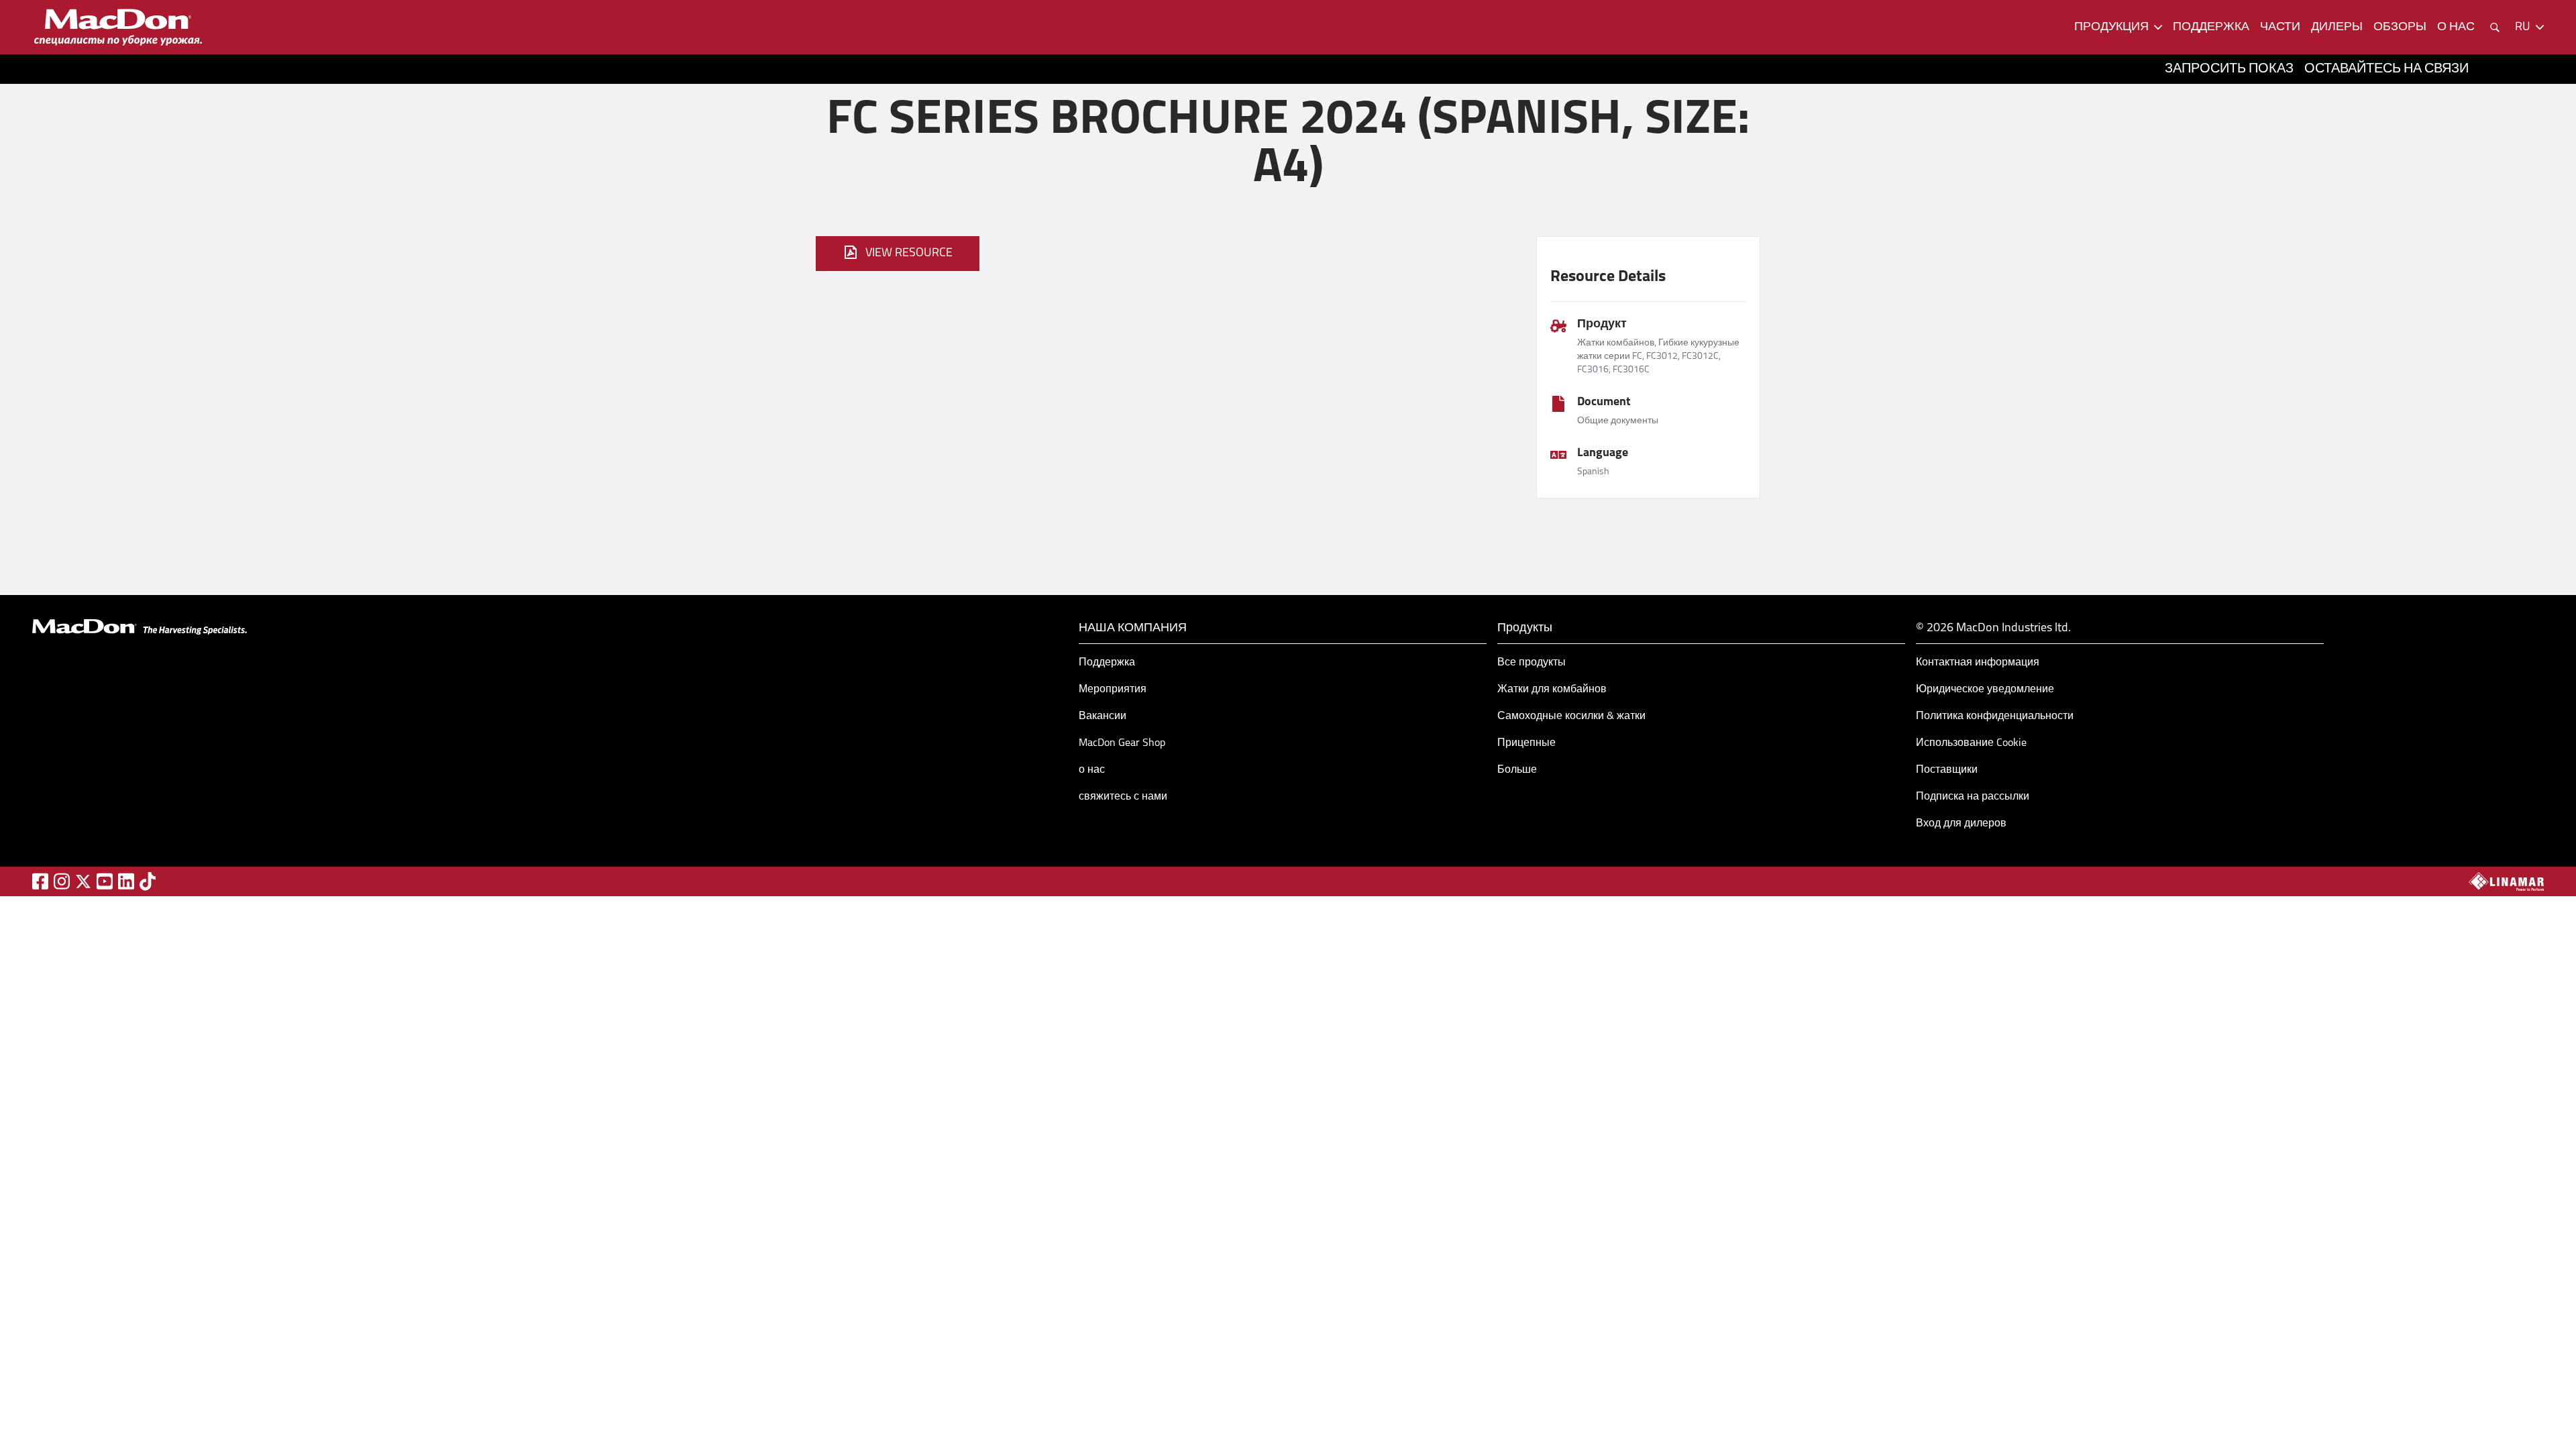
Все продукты (1532, 663)
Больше (1517, 770)
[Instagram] (62, 881)
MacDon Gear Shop (1122, 743)
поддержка (2211, 28)
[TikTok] (148, 881)
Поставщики (1947, 770)
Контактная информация (1978, 663)
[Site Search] (2495, 28)
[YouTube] (105, 881)
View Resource (909, 254)
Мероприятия (1113, 690)
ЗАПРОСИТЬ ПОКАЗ (2229, 69)
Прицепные (1526, 743)
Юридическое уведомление (1985, 690)
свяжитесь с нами (1123, 797)
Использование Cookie (1971, 743)
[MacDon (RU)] (118, 27)
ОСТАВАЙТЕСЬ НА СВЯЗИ (2386, 69)
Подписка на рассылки (1973, 797)
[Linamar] (2506, 881)
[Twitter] (83, 881)
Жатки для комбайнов (1552, 690)
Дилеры (2337, 28)
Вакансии (1103, 716)
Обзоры (2400, 28)
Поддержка (1107, 663)
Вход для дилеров (1961, 824)
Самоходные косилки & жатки (1571, 716)
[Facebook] (40, 881)
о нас (2456, 28)
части (2280, 28)
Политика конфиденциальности (1995, 716)
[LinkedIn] (126, 881)
